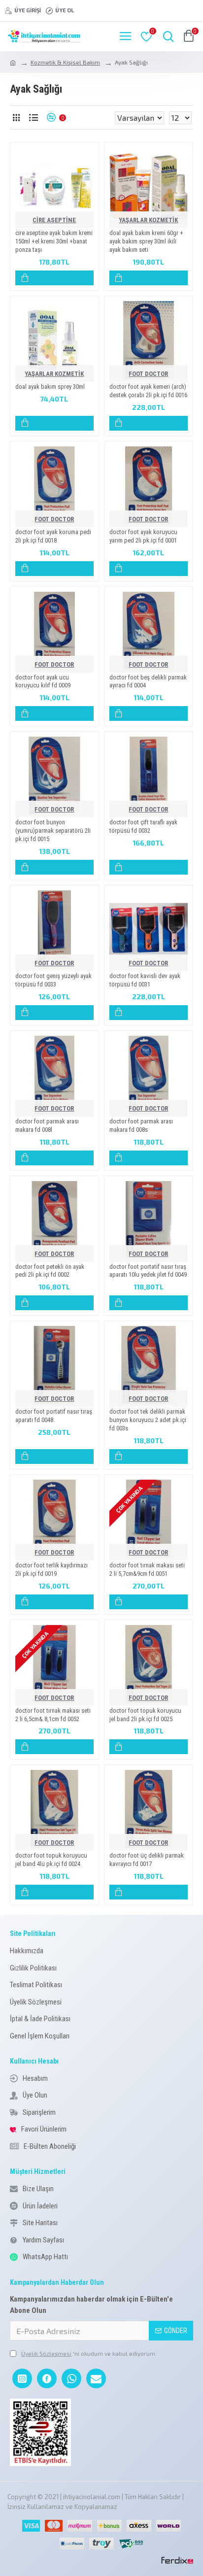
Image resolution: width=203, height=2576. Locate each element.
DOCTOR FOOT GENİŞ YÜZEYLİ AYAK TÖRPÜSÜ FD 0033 (53, 980)
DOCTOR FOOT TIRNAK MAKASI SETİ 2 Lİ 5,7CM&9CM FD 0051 (147, 1569)
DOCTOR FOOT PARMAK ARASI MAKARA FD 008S (141, 1125)
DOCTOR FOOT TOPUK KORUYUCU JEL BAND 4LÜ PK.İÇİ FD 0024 (51, 1860)
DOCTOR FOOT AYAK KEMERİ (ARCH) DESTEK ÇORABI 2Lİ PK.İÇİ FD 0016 (148, 391)
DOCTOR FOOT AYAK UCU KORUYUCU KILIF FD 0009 (43, 681)
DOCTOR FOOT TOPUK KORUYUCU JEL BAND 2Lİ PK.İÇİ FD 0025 (145, 1715)
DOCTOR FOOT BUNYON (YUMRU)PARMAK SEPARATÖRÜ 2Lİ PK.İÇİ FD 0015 (53, 830)
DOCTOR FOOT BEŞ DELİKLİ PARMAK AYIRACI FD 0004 (148, 681)
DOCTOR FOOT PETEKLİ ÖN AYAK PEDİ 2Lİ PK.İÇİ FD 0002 (50, 1271)
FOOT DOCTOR (148, 374)
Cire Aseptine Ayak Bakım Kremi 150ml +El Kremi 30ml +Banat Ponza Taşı (54, 241)
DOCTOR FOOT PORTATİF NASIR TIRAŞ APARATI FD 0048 (54, 1416)
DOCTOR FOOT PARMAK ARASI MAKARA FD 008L (47, 1125)
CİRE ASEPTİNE (54, 220)
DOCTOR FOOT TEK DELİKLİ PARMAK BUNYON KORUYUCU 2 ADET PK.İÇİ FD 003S (148, 1420)
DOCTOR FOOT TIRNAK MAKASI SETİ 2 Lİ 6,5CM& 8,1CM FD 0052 (53, 1715)
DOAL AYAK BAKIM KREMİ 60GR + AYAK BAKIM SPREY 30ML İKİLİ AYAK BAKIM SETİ (146, 241)
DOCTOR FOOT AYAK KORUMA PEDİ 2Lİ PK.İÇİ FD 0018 (53, 536)
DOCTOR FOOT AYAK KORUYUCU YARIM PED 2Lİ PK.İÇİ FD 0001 (143, 536)
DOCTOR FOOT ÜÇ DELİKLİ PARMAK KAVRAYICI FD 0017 (147, 1860)
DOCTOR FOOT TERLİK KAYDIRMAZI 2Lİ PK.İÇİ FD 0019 (51, 1569)
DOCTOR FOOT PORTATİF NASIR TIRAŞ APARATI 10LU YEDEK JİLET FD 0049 (148, 1271)
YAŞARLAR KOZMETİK (148, 220)
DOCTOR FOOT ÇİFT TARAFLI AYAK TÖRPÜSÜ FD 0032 (143, 826)
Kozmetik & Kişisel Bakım (65, 62)
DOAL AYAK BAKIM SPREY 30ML (50, 387)
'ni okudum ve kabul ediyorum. (89, 2353)
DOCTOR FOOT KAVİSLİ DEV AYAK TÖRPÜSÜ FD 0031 (145, 980)
